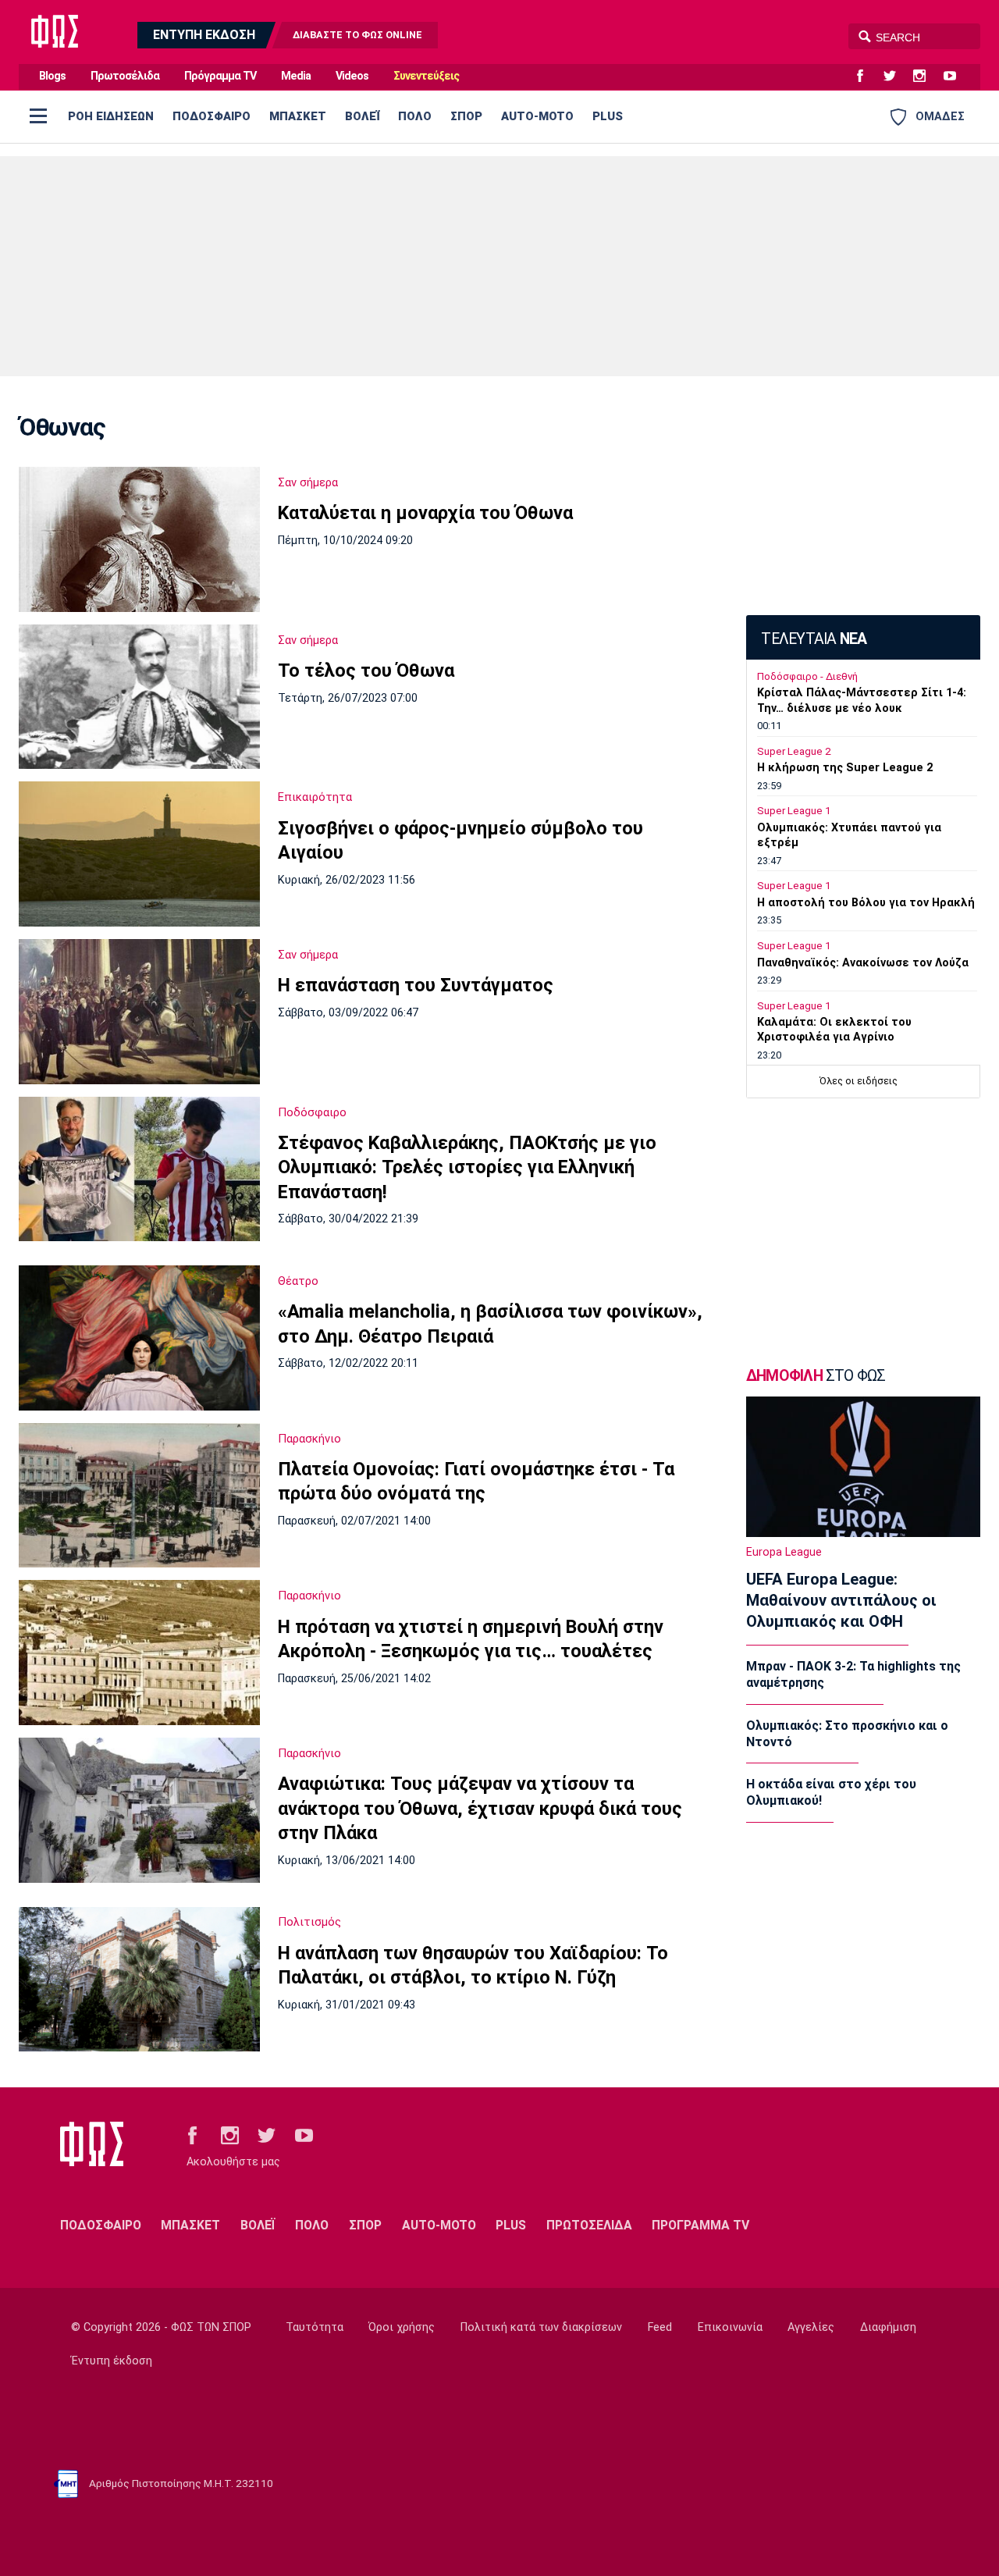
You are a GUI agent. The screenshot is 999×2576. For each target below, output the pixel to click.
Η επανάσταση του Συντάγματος (416, 985)
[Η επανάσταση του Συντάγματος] (139, 1012)
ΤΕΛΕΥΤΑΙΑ (814, 639)
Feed (660, 2327)
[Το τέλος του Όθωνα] (139, 697)
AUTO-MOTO (537, 116)
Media (296, 76)
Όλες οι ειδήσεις (859, 1081)
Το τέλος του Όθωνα (366, 671)
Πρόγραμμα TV (220, 76)
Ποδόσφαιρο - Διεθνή (807, 676)
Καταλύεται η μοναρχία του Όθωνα (425, 513)
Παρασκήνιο (309, 1439)
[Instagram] (926, 76)
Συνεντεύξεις (426, 76)
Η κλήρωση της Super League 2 (845, 768)
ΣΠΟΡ (466, 116)
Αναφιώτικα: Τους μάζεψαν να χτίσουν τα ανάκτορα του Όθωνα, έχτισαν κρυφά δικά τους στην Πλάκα (480, 1808)
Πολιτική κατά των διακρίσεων (541, 2327)
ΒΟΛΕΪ (362, 116)
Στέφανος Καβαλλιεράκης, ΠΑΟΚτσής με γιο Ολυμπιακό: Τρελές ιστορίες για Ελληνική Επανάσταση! (467, 1167)
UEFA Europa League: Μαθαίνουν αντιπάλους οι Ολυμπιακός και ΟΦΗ (841, 1600)
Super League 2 (794, 751)
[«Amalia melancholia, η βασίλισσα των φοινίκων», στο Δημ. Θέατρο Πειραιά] (139, 1338)
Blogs (52, 76)
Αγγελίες (811, 2327)
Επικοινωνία (730, 2327)
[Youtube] (956, 76)
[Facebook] (866, 76)
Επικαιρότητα (315, 797)
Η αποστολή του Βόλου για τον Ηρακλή (866, 903)
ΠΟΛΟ (415, 116)
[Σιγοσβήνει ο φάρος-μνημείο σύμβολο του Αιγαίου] (139, 854)
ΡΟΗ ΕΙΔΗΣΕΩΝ (111, 116)
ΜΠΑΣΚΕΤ (298, 116)
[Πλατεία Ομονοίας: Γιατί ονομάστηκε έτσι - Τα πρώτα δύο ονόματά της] (139, 1496)
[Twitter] (896, 76)
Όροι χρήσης (402, 2327)
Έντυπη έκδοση (112, 2361)
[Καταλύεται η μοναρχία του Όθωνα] (139, 539)
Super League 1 (794, 811)
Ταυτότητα (315, 2327)
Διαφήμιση (888, 2327)
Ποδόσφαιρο (312, 1112)
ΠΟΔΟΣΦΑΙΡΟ (212, 116)
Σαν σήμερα (308, 482)
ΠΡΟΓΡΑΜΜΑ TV (700, 2225)
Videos (352, 76)
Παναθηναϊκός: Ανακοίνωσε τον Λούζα (863, 963)
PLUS (608, 116)
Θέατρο (298, 1281)
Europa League (784, 1552)
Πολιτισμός (309, 1922)
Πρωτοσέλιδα (125, 76)
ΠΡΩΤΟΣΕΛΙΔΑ (589, 2225)
